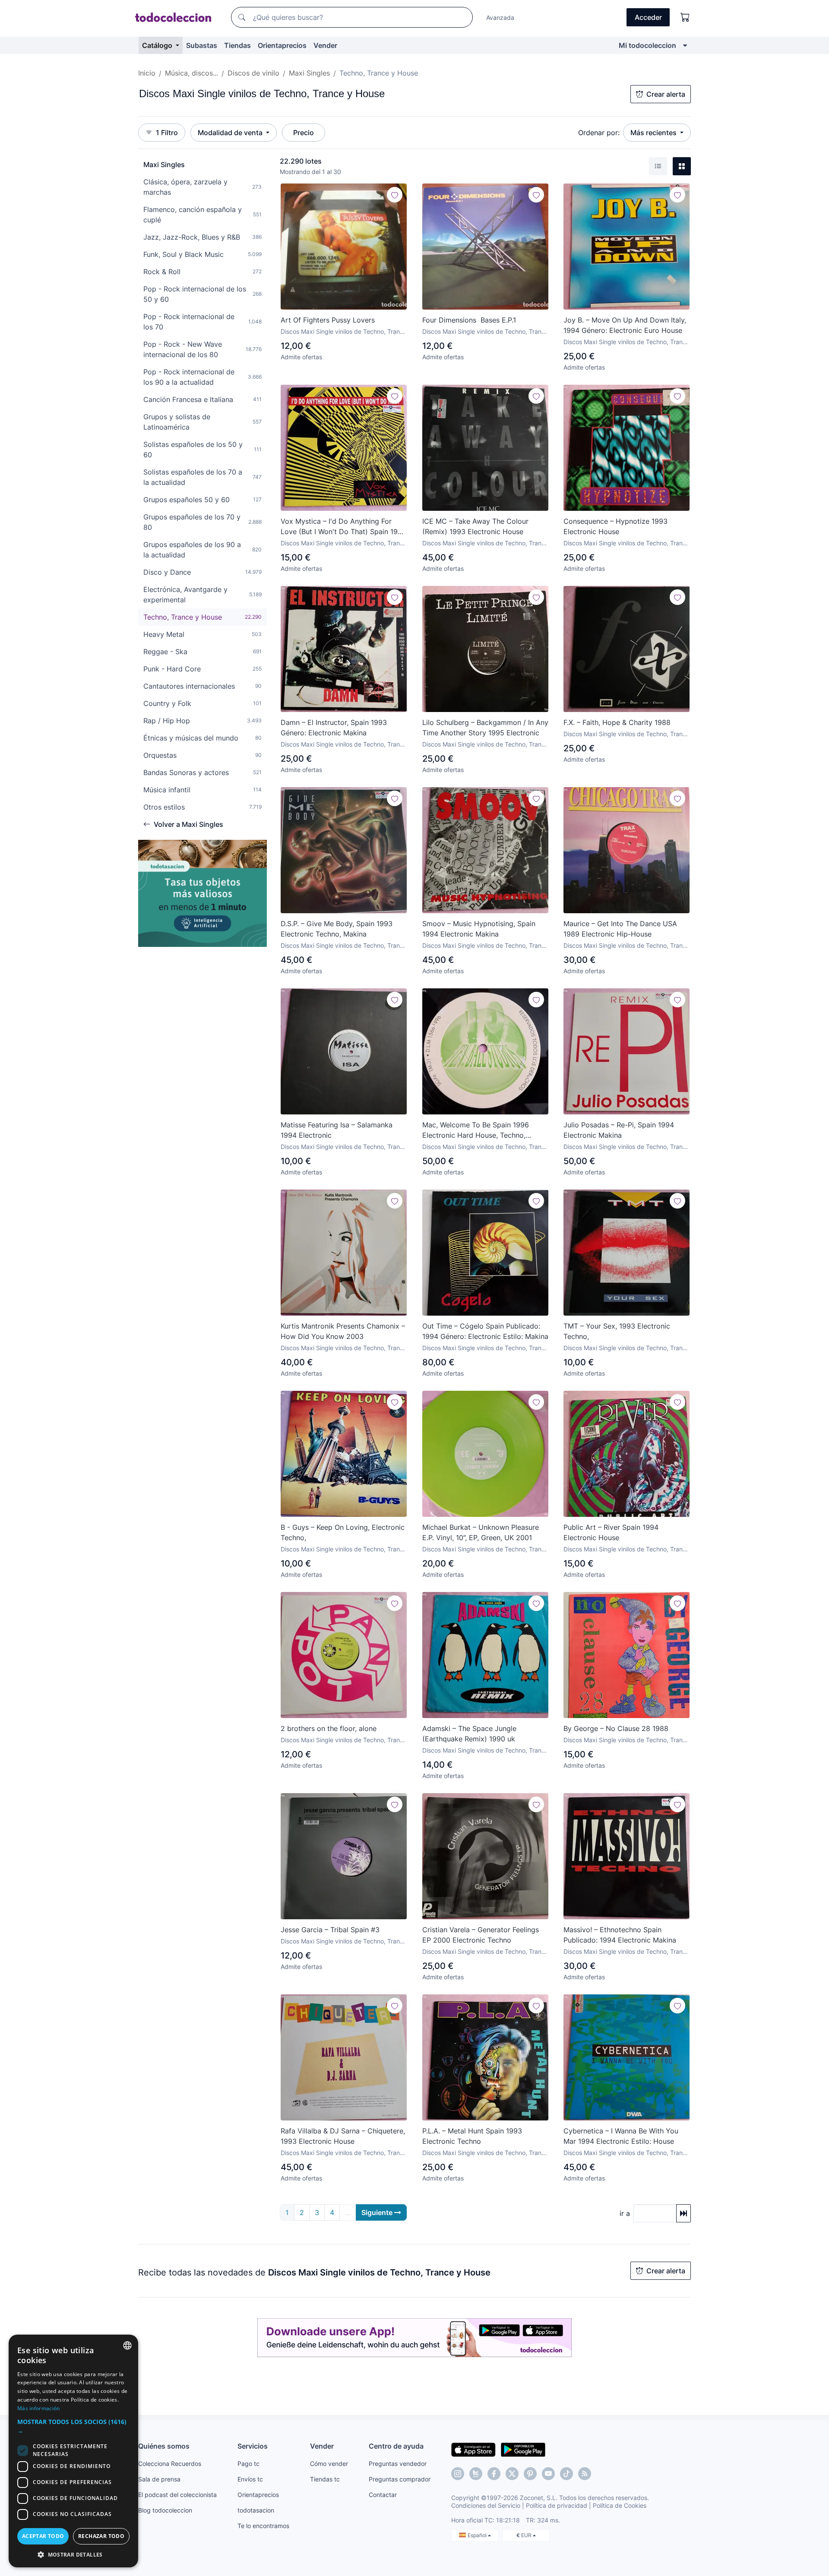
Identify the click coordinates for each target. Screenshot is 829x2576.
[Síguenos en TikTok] (566, 2474)
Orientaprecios (282, 45)
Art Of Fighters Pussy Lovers (328, 320)
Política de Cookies (620, 2505)
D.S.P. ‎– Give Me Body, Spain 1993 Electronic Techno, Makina (337, 929)
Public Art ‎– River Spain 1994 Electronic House (611, 1532)
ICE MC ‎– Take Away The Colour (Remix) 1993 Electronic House (475, 526)
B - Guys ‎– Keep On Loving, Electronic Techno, (343, 1532)
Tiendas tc (325, 2479)
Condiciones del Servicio (486, 2505)
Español (478, 2535)
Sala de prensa (159, 2479)
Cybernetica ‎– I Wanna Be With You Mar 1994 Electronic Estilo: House (621, 2136)
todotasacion (256, 2510)
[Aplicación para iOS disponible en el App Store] (473, 2449)
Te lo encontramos (263, 2526)
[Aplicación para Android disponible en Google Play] (523, 2449)
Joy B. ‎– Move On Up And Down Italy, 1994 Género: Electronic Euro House (625, 325)
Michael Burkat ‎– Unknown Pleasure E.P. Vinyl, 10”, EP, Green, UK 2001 (481, 1532)
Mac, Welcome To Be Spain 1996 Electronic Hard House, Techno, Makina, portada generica (476, 1130)
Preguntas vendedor (398, 2464)
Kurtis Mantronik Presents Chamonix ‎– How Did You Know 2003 (343, 1331)
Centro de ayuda (396, 2446)
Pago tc (248, 2464)
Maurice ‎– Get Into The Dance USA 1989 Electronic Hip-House (620, 929)
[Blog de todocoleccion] (585, 2474)
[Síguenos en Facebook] (494, 2474)
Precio (304, 133)
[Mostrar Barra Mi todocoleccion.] (685, 45)
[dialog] (73, 2451)
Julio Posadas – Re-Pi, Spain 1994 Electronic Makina (619, 1130)
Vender (325, 45)
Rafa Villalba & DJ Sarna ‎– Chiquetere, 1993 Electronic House (343, 2136)
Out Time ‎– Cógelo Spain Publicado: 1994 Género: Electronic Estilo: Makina (485, 1331)
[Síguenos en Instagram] (458, 2474)
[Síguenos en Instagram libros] (476, 2474)
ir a (625, 2213)
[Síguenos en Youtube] (548, 2474)
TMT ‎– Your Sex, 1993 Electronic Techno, (617, 1331)
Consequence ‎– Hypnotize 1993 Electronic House (615, 526)
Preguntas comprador (400, 2479)
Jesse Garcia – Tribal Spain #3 (330, 1930)
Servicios (253, 2446)
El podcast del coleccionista (177, 2495)
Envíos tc (250, 2479)
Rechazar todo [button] (101, 2536)
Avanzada (500, 17)
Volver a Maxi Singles (188, 824)
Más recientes (654, 133)
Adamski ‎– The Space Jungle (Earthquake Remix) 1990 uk (469, 1734)
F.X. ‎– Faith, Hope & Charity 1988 (617, 722)
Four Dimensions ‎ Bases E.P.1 (469, 320)
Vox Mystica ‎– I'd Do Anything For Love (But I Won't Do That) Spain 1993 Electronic (343, 527)
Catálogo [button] (158, 45)
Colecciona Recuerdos (170, 2464)
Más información (39, 2408)
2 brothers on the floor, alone (329, 1728)
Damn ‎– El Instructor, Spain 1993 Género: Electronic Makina (334, 728)
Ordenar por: (599, 133)
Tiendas (237, 45)
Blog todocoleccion (165, 2510)
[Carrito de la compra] (685, 17)
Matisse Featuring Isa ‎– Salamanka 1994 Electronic (337, 1130)
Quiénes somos (164, 2446)
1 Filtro (167, 133)
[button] (73, 2426)
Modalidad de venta (231, 133)
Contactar (383, 2495)
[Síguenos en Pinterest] (530, 2474)
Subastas (202, 45)
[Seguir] (395, 195)
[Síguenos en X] (512, 2474)
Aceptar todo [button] (43, 2536)
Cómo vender (329, 2464)
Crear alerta (666, 94)
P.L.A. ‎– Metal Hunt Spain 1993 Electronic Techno (472, 2136)
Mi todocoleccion (647, 45)
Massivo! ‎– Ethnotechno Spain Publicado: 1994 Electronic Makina (620, 1935)
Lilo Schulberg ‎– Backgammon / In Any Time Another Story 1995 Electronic (485, 728)
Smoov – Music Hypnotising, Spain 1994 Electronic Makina (479, 929)
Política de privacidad (557, 2505)
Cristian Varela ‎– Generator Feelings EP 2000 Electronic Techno (481, 1935)
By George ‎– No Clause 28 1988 (616, 1728)
